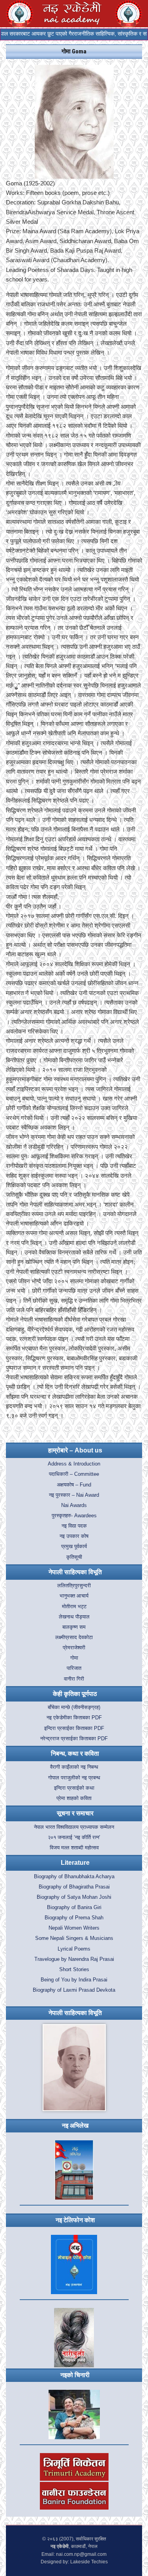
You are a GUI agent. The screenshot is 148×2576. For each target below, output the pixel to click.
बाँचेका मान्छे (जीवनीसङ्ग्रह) (74, 1707)
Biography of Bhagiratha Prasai (74, 1887)
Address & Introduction (74, 1464)
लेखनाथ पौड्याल (74, 1617)
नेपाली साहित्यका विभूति (75, 1572)
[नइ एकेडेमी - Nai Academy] (20, 13)
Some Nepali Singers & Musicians (74, 1938)
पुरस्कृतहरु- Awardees (74, 1516)
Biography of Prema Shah (74, 1918)
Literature (75, 1863)
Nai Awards (74, 1505)
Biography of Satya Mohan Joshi (74, 1897)
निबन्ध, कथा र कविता (75, 1754)
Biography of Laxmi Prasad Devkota (74, 1990)
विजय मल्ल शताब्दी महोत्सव (74, 1848)
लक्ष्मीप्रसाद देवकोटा (74, 1637)
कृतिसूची (74, 1557)
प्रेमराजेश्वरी (74, 1648)
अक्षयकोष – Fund (74, 1485)
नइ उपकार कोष (74, 1536)
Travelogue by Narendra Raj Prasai (74, 1959)
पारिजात (74, 1668)
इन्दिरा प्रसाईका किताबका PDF (74, 1728)
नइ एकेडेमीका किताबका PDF (74, 1718)
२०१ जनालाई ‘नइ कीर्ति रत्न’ (74, 1838)
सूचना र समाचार (75, 1813)
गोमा (74, 1658)
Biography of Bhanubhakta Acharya (74, 1877)
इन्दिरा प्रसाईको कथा (74, 1788)
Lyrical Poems (74, 1949)
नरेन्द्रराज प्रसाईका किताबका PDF (74, 1739)
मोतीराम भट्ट (74, 1607)
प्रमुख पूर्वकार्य (74, 1547)
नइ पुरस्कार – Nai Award (74, 1495)
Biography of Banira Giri (74, 1907)
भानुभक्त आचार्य (74, 1596)
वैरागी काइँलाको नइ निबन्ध (74, 1767)
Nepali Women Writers (74, 1928)
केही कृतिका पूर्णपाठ (75, 1694)
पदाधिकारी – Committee (74, 1474)
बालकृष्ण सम (74, 1627)
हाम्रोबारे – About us (75, 1450)
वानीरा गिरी (74, 1679)
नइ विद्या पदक (74, 1526)
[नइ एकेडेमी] (72, 13)
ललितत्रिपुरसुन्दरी (74, 1586)
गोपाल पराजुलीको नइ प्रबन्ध (74, 1778)
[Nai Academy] (128, 13)
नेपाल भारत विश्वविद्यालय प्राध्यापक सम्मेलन (74, 1827)
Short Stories (74, 1970)
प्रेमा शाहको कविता (74, 1798)
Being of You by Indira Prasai (74, 1980)
